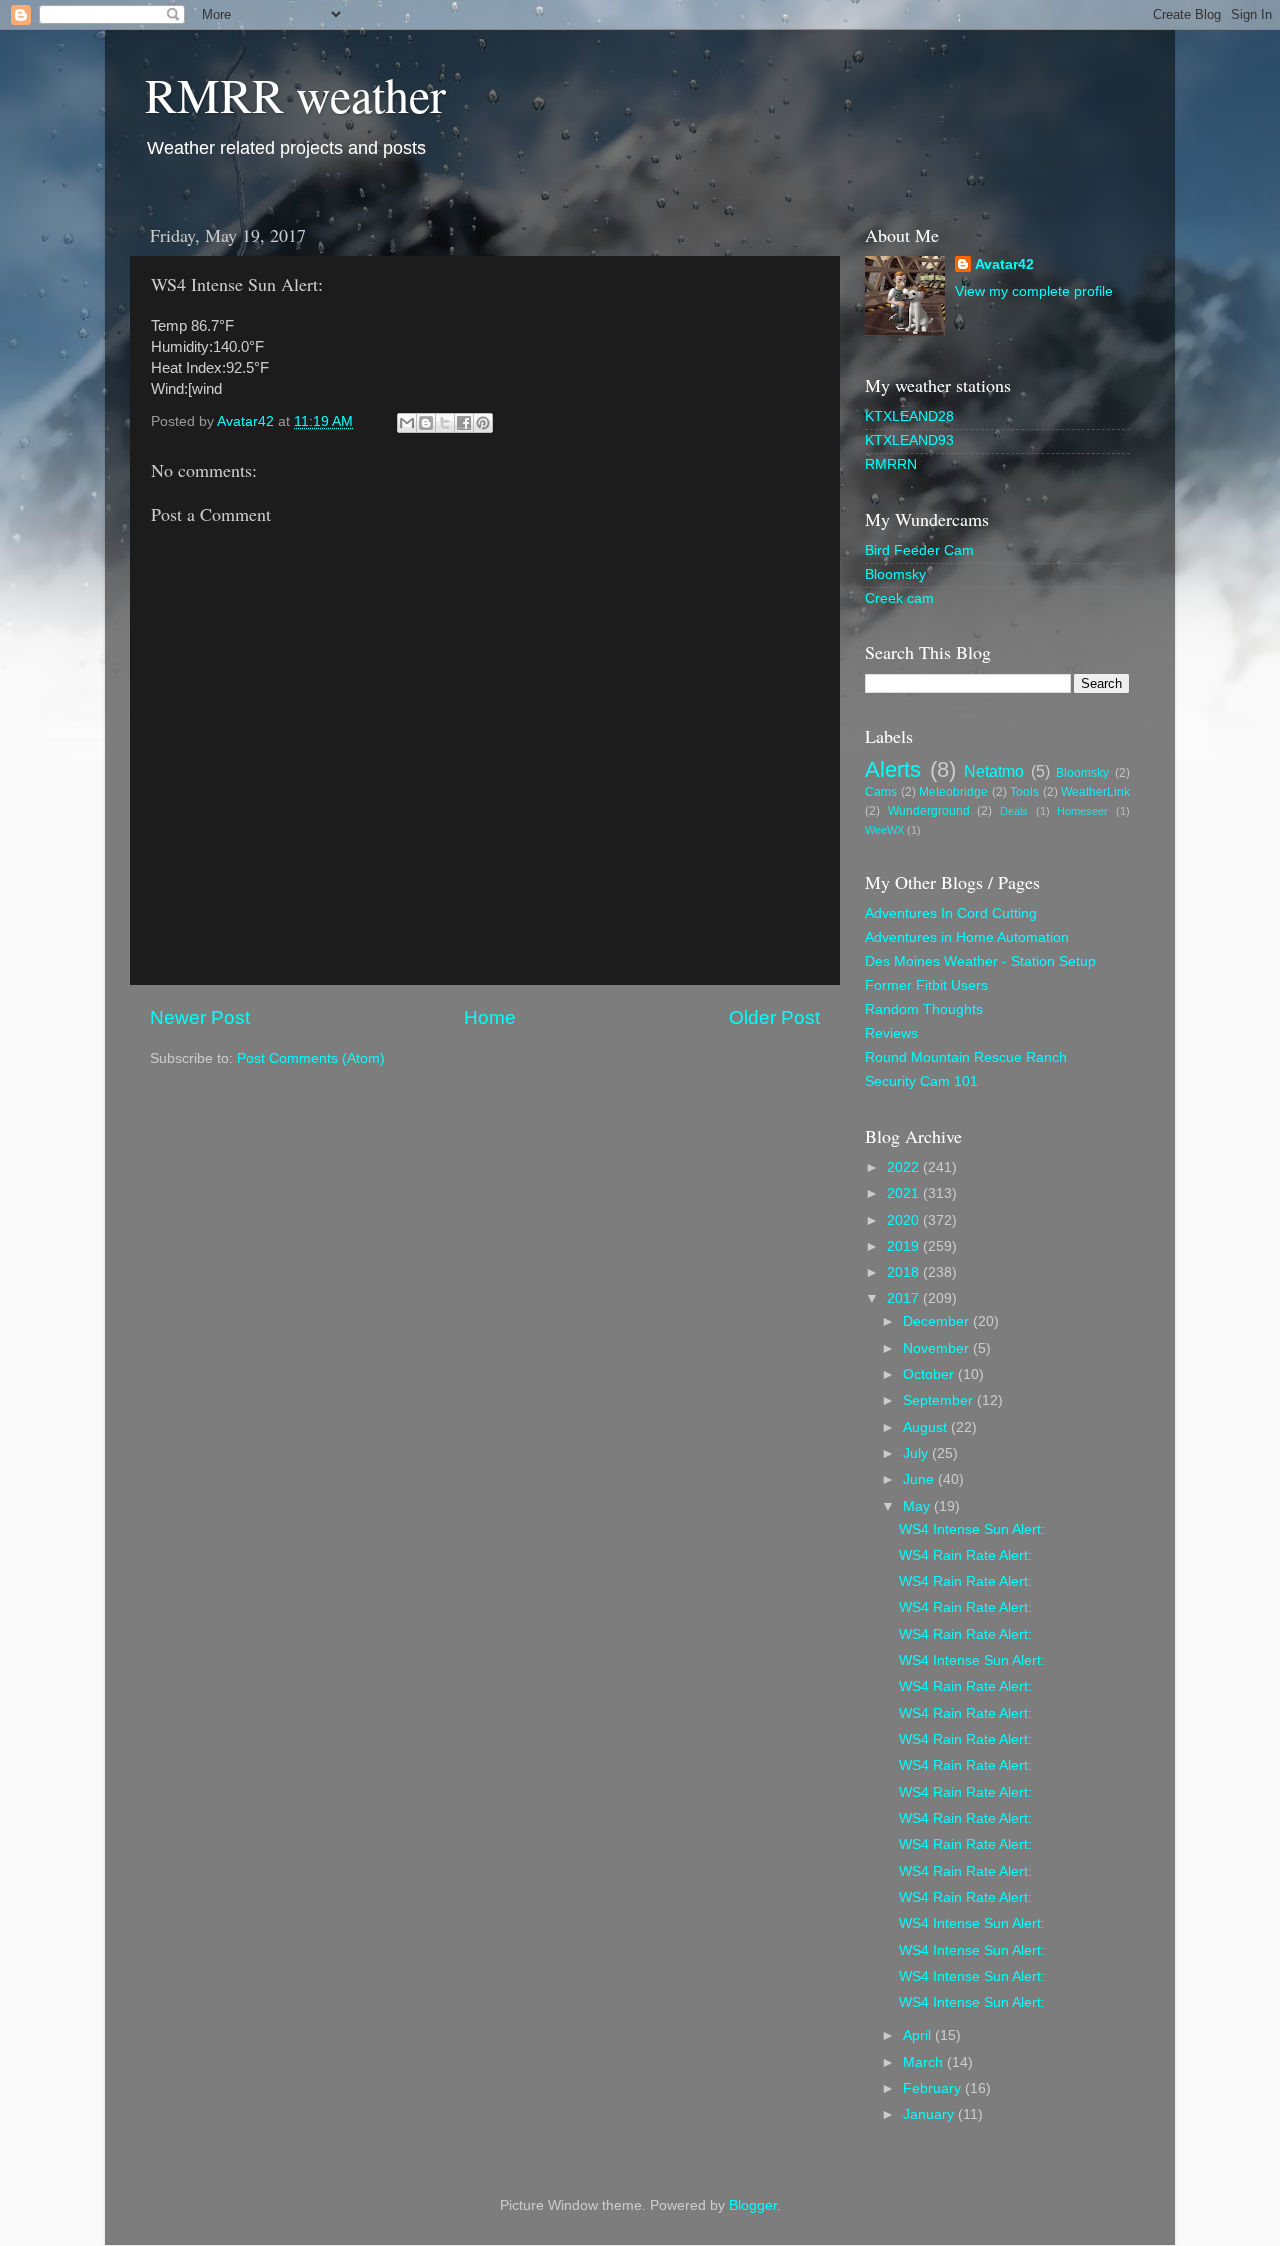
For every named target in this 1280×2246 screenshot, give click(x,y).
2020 (905, 1220)
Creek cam (899, 598)
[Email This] (407, 423)
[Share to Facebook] (464, 423)
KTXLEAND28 (909, 416)
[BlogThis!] (426, 423)
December (938, 1321)
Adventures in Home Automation (967, 937)
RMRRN (891, 464)
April (919, 2035)
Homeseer (1082, 811)
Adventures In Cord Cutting (951, 913)
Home (490, 1017)
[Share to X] (445, 423)
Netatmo (994, 771)
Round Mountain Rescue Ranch (966, 1057)
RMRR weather (295, 94)
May (918, 1506)
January (930, 2114)
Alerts (893, 769)
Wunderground (929, 811)
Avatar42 (1004, 264)
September (940, 1400)
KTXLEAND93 (909, 440)
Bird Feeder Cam (919, 550)
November (938, 1348)
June (920, 1479)
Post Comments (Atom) (311, 1058)
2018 (905, 1272)
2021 (905, 1193)
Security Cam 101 (921, 1081)
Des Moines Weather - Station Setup (980, 961)
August (927, 1427)
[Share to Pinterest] (483, 423)
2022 (905, 1167)
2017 (905, 1298)
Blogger (753, 2205)
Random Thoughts (924, 1009)
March (925, 2062)
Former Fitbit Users (926, 985)
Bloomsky (895, 574)
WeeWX (884, 830)
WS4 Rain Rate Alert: (965, 1555)
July (917, 1453)
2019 (905, 1246)
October (930, 1374)
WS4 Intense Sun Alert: (972, 1529)
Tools (1024, 792)
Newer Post (200, 1017)
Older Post (774, 1017)
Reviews (891, 1033)
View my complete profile (1034, 291)
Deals (1014, 811)
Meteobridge (953, 792)
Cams (881, 792)
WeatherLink (1095, 792)
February (934, 2088)
